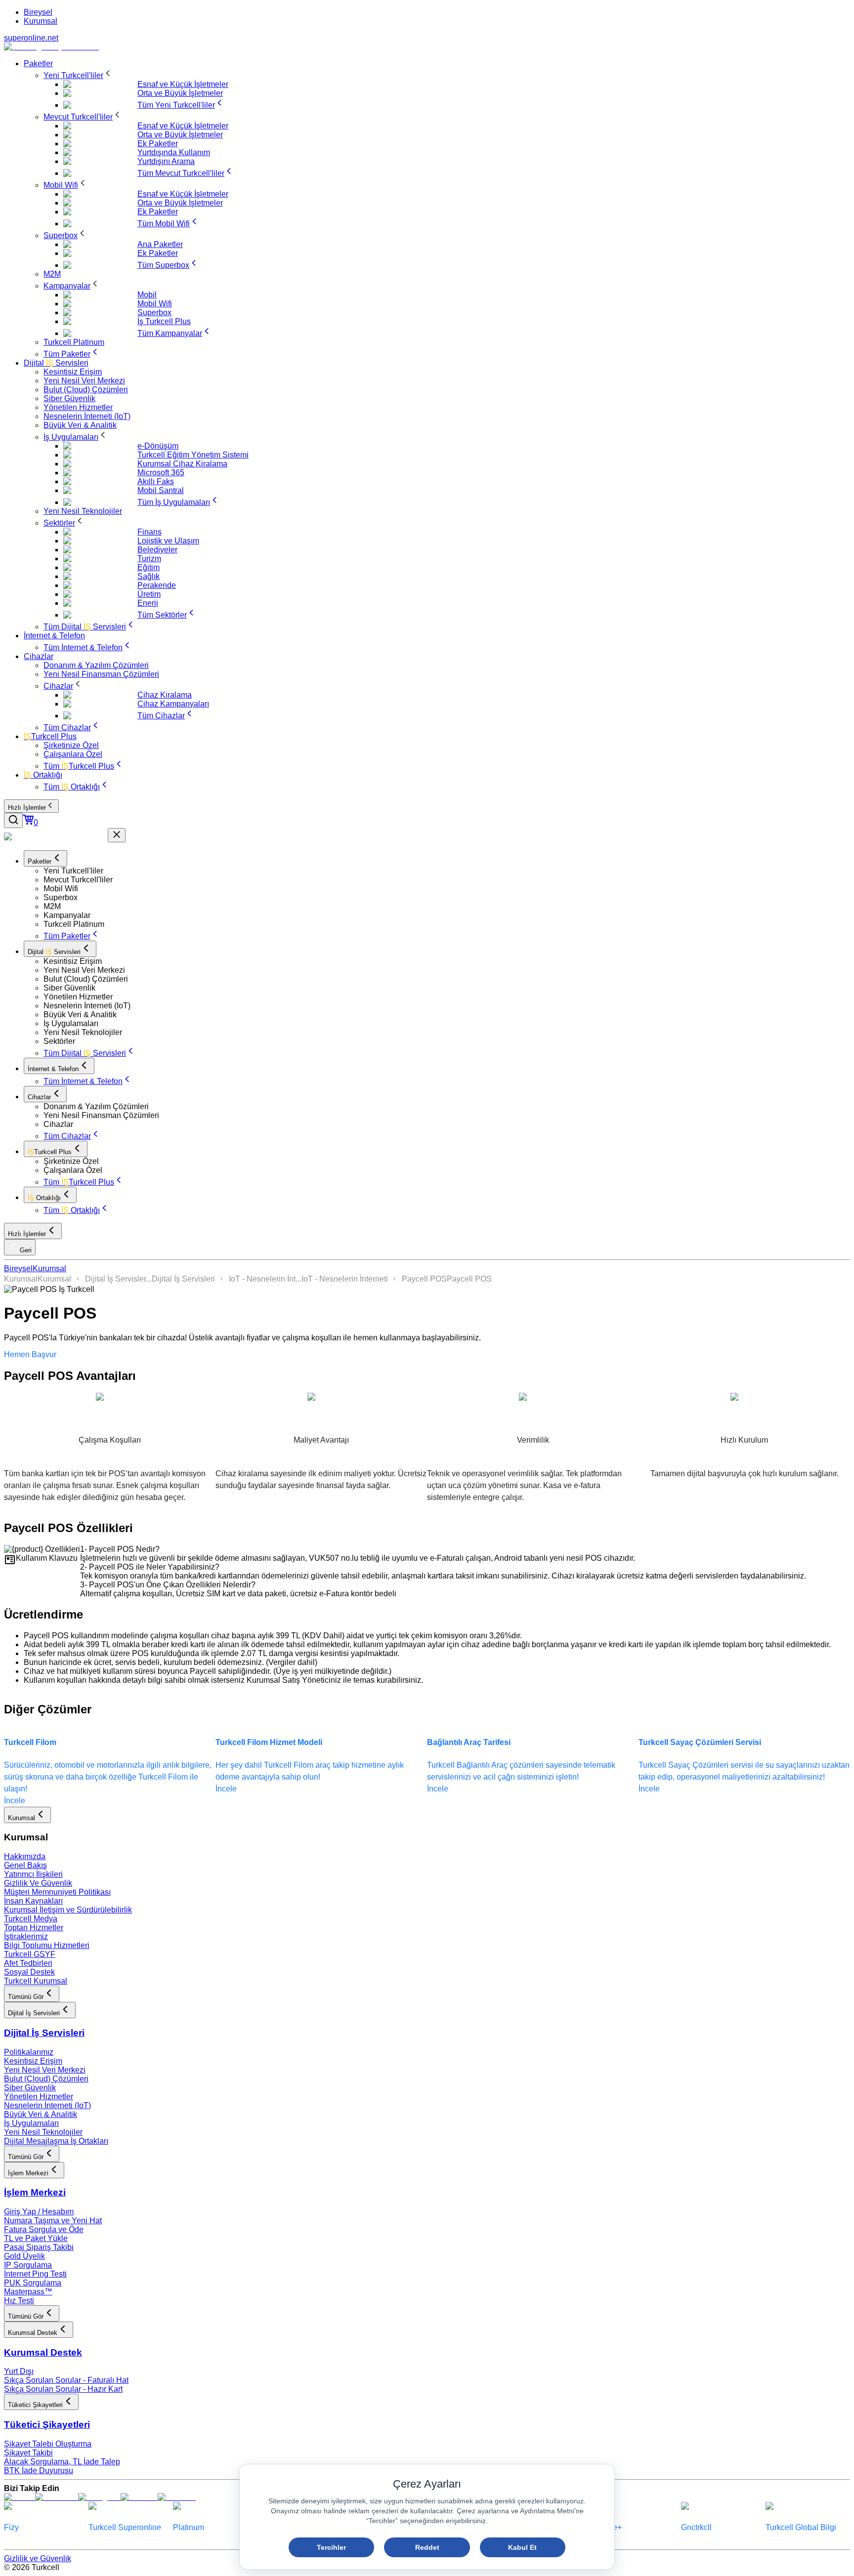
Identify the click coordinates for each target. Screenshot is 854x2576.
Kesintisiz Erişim (33, 2061)
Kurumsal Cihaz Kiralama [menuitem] (182, 464)
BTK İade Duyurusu (39, 2471)
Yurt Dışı (19, 2371)
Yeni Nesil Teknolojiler (43, 2132)
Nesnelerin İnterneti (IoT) (47, 2105)
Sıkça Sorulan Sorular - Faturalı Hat (66, 2380)
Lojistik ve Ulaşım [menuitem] (168, 541)
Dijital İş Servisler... (118, 1279)
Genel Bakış (25, 1865)
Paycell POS (424, 1279)
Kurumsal (41, 21)
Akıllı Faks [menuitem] (156, 481)
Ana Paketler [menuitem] (160, 244)
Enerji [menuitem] (148, 603)
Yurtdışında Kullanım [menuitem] (174, 152)
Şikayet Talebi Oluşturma (48, 2444)
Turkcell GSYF (30, 1954)
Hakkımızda (25, 1856)
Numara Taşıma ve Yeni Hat (53, 2221)
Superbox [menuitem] (154, 312)
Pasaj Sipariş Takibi (39, 2247)
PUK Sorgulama (33, 2283)
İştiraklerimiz (26, 1936)
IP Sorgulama (28, 2265)
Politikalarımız (29, 2052)
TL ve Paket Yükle (36, 2238)
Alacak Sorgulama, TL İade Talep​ (62, 2462)
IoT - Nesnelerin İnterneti (345, 1279)
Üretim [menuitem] (149, 594)
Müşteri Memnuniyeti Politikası (57, 1892)
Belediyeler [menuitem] (157, 550)
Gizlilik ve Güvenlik (38, 2558)
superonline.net (31, 38)
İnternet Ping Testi (35, 2274)
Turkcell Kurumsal (36, 1981)
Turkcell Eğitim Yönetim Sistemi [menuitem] (193, 455)
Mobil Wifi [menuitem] (155, 304)
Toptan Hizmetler (34, 1928)
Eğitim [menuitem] (149, 567)
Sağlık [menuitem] (149, 576)
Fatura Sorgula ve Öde (44, 2229)
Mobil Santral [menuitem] (161, 490)
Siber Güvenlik (30, 2088)
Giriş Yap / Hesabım (39, 2212)
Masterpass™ (28, 2292)
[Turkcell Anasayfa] (51, 47)
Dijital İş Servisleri (183, 1279)
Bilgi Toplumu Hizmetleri (47, 1945)
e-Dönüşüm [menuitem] (158, 446)
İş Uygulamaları (31, 2123)
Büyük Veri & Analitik (41, 2114)
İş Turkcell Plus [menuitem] (164, 321)
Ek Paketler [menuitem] (158, 144)
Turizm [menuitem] (149, 559)
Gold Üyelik (24, 2256)
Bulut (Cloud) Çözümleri (46, 2079)
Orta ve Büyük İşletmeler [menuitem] (180, 93)
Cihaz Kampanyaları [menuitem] (173, 704)
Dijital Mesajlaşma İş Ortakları (56, 2141)
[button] (447, 871)
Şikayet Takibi (28, 2453)
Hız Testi (19, 2301)
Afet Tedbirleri (28, 1963)
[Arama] (13, 820)
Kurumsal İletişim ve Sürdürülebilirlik (68, 1910)
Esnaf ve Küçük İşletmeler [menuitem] (183, 84)
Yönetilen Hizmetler (39, 2097)
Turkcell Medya (31, 1919)
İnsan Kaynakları (33, 1901)
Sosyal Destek (29, 1972)
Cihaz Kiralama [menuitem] (165, 695)
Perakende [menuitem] (157, 585)
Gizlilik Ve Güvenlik (38, 1883)
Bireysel (38, 12)
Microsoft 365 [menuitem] (161, 473)
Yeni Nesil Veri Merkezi (45, 2070)
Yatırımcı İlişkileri (33, 1874)
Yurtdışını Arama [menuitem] (166, 161)
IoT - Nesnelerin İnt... (265, 1279)
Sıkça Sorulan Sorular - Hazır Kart (63, 2389)
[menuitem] (38, 63)
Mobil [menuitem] (147, 295)
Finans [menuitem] (149, 532)
